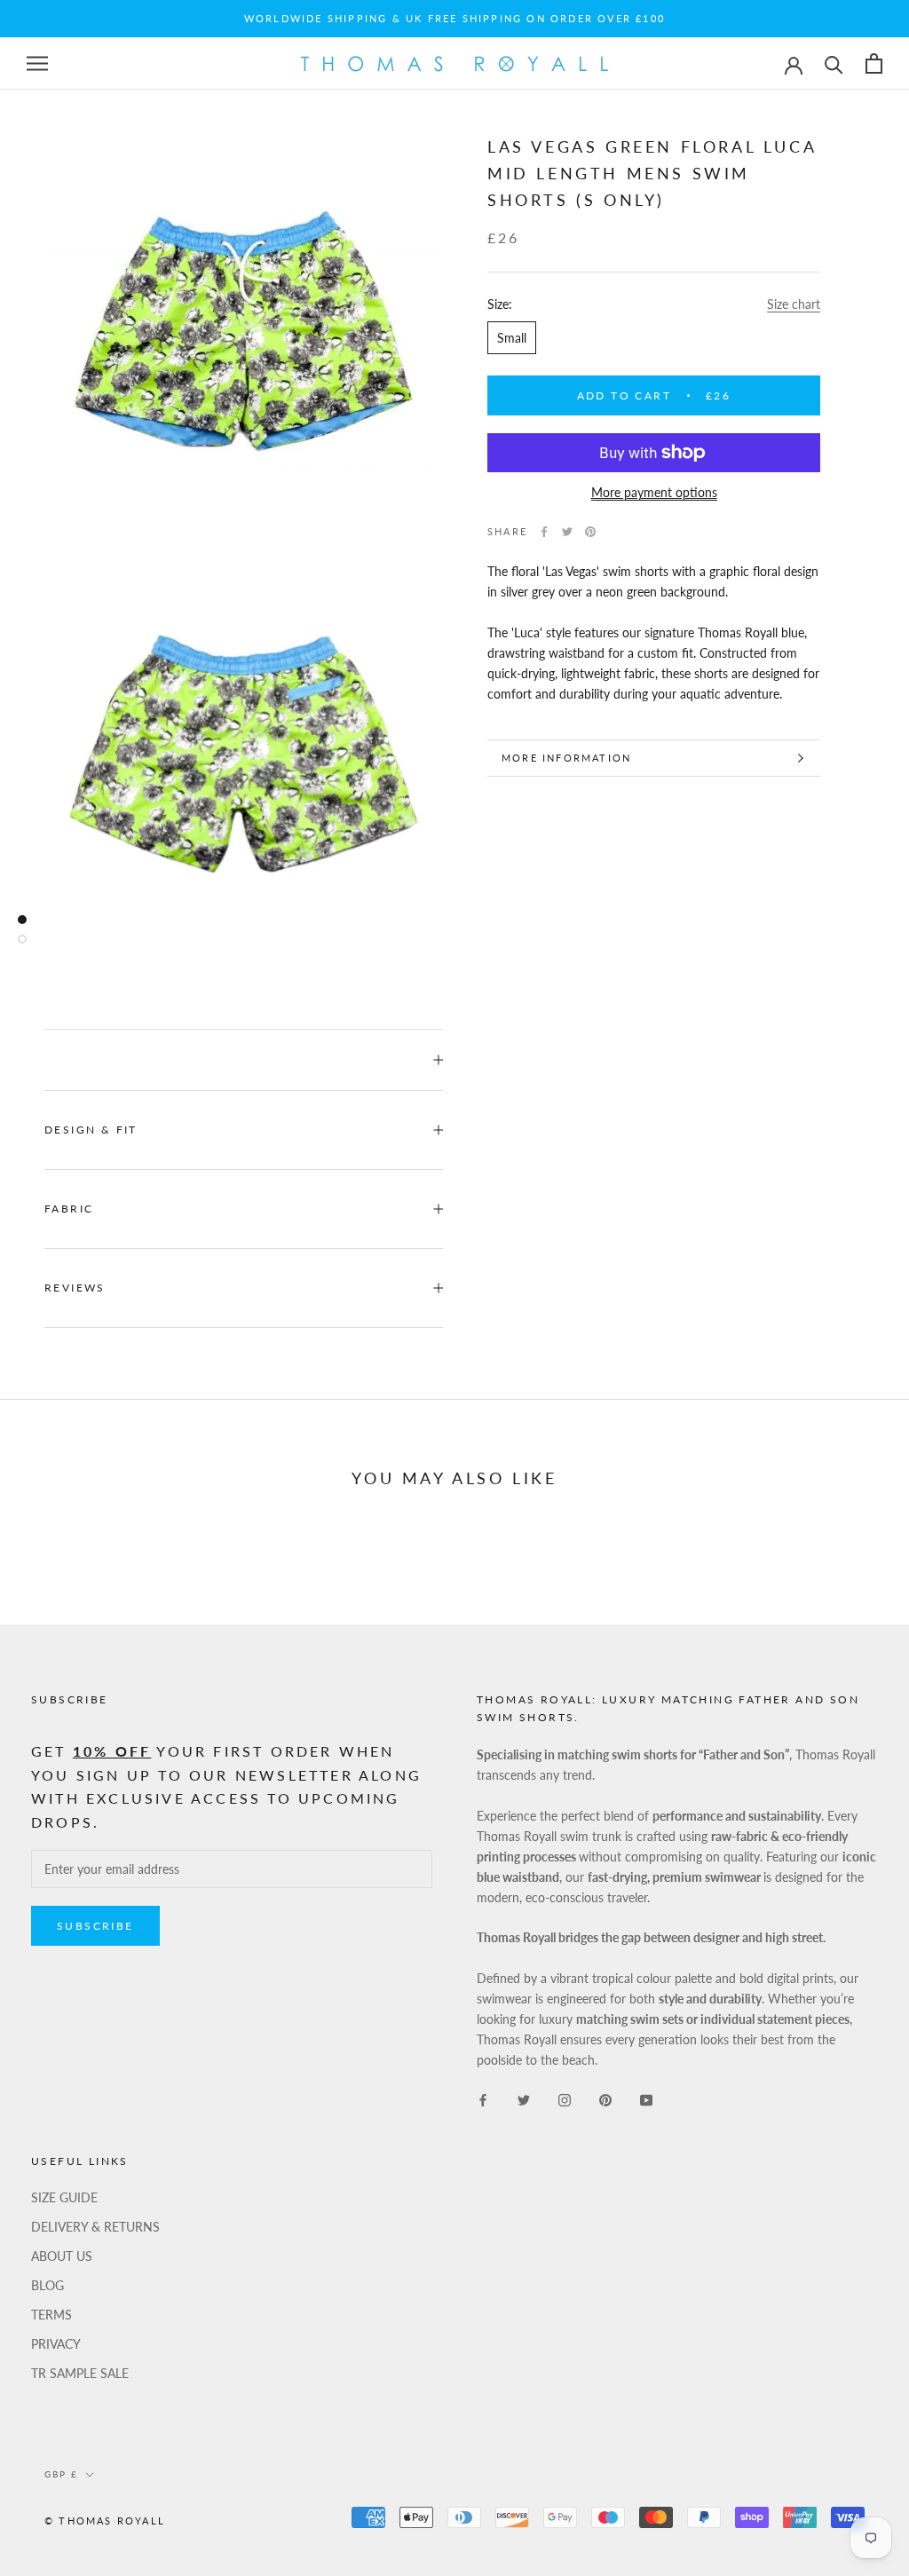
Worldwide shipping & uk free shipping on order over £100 (454, 18)
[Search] (834, 63)
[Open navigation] (37, 63)
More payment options (654, 492)
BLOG (47, 2285)
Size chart (794, 304)
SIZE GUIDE (64, 2197)
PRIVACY (56, 2344)
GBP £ (61, 2474)
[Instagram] (565, 2098)
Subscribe (95, 1926)
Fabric (69, 1209)
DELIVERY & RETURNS (95, 2227)
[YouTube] (646, 2098)
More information (566, 758)
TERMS (51, 2315)
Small (512, 338)
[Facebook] (544, 532)
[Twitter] (567, 532)
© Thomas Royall (105, 2521)
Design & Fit (91, 1130)
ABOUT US (62, 2256)
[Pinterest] (590, 532)
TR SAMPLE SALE (80, 2373)
